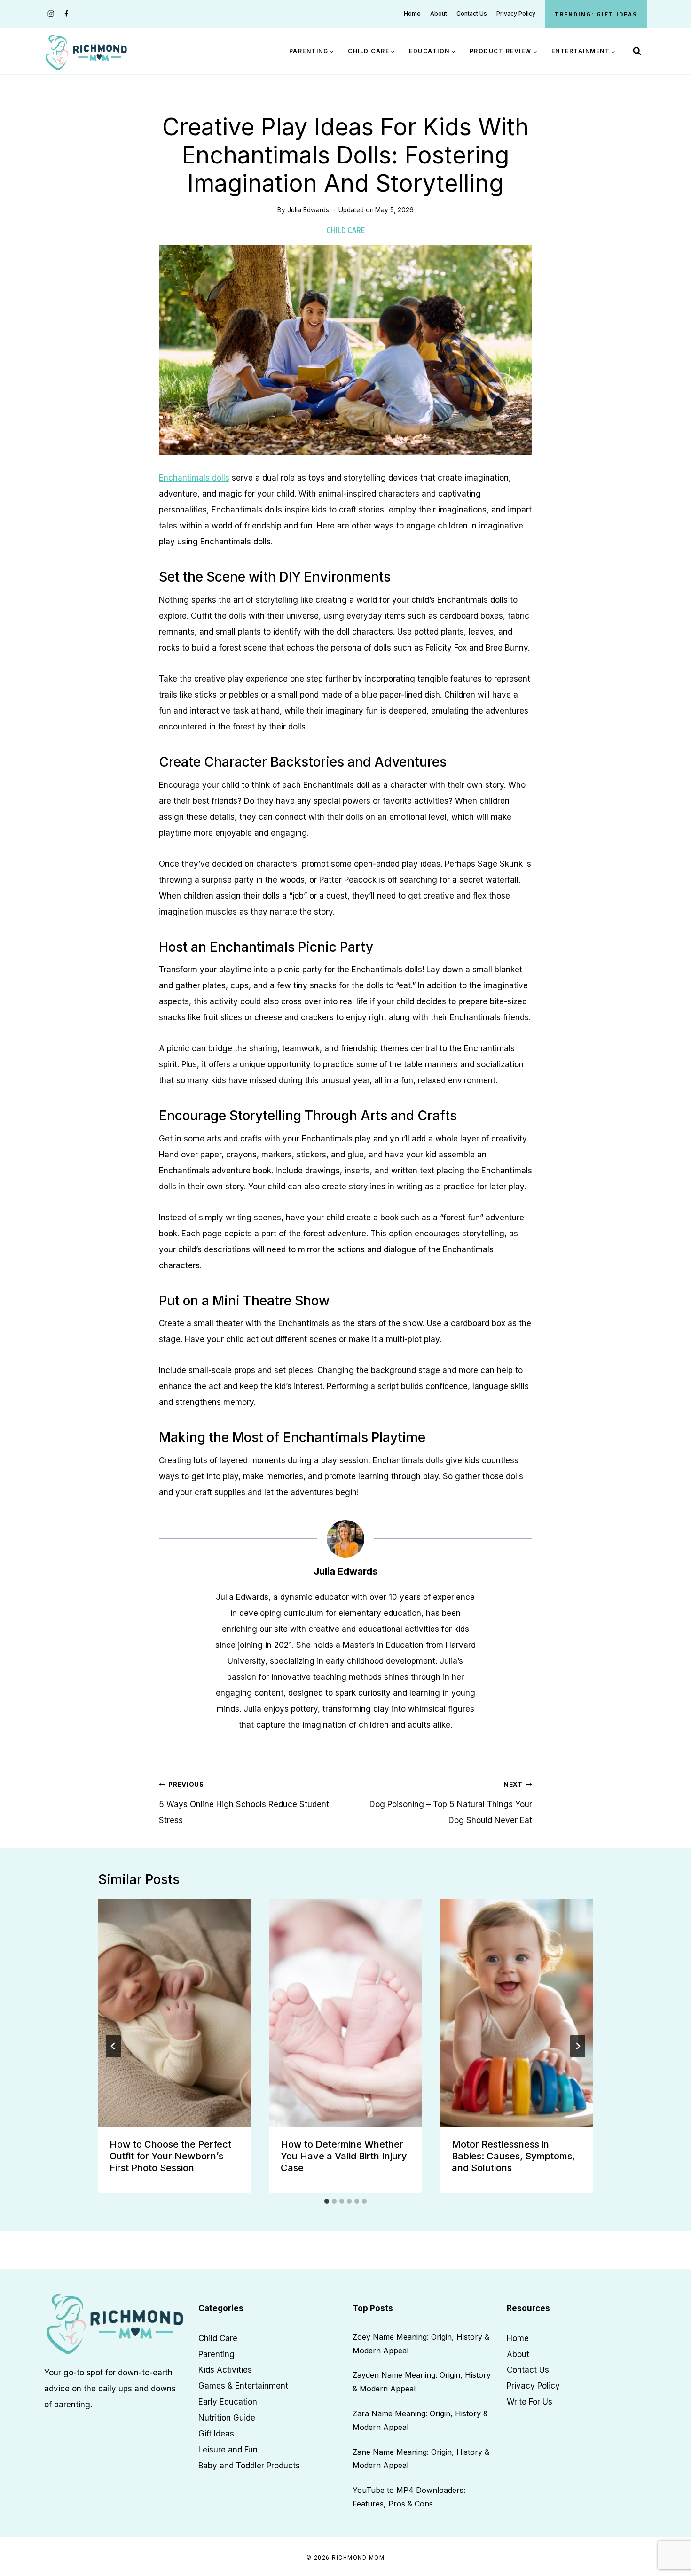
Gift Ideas (216, 2434)
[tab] (327, 2201)
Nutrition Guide (227, 2418)
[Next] (578, 2046)
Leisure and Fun (228, 2450)
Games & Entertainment (243, 2386)
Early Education (228, 2402)
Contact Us (472, 13)
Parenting (216, 2354)
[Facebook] (67, 14)
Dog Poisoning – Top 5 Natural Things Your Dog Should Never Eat (451, 1803)
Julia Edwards (308, 210)
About (439, 13)
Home (412, 13)
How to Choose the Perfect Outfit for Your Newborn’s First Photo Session (170, 2156)
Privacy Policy (516, 13)
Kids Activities (225, 2370)
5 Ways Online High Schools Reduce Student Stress (244, 1803)
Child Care (346, 230)
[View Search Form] (637, 51)
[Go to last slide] (113, 2046)
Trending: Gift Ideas (596, 14)
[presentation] (174, 2013)
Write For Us (530, 2402)
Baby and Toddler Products (249, 2466)
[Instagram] (51, 14)
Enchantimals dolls (194, 478)
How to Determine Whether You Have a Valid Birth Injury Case (344, 2156)
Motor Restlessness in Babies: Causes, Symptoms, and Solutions (513, 2156)
